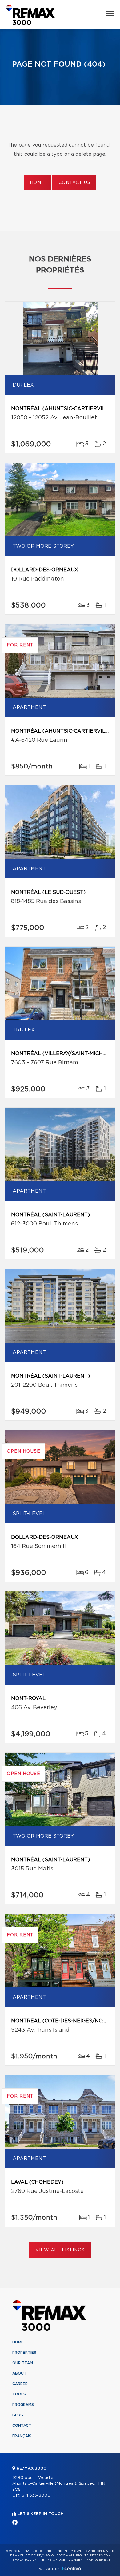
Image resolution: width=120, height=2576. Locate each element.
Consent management (89, 2560)
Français (22, 2436)
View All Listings (60, 2250)
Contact (22, 2425)
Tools (19, 2394)
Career (20, 2384)
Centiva (71, 2568)
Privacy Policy (23, 2560)
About (19, 2373)
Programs (23, 2405)
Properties (24, 2353)
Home (37, 183)
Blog (18, 2415)
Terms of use (53, 2560)
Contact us (74, 183)
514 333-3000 (36, 2496)
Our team (23, 2363)
